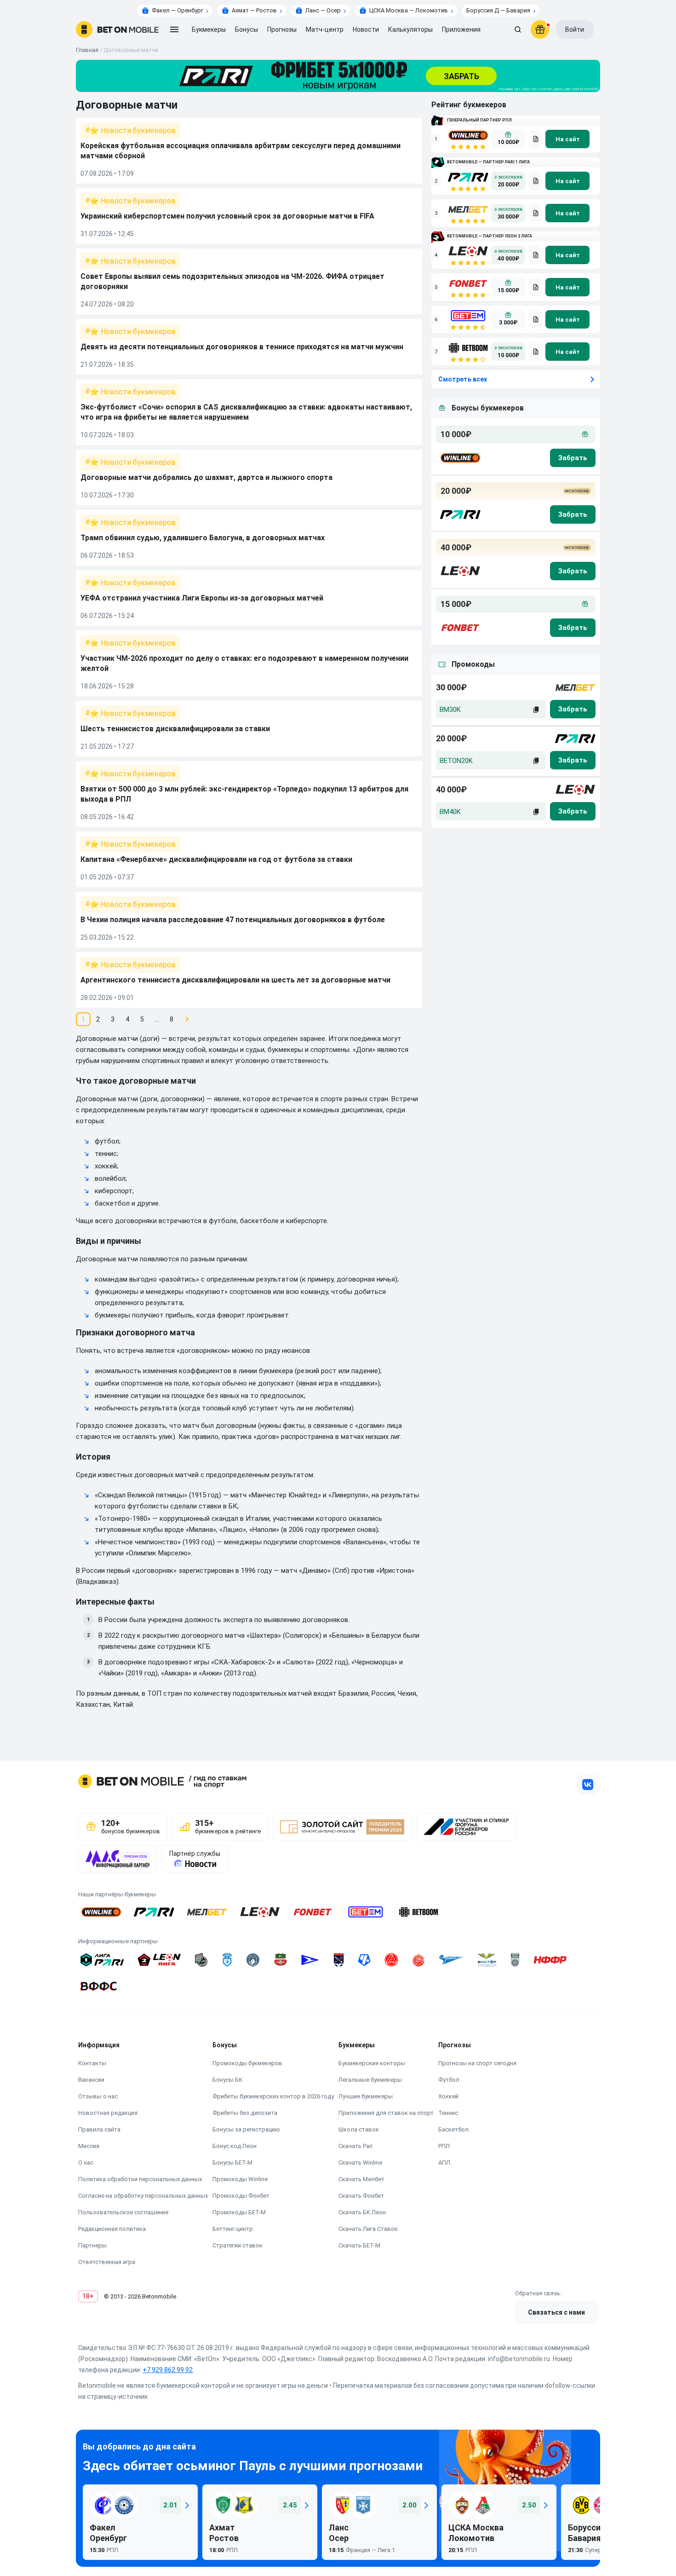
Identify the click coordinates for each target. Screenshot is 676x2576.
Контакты (92, 2063)
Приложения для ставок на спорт (386, 2113)
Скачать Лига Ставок (368, 2229)
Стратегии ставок (238, 2245)
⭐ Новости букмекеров (133, 130)
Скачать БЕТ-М (359, 2245)
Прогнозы (282, 29)
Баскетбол (453, 2129)
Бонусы (246, 29)
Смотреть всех (463, 379)
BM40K (450, 812)
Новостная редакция (108, 2113)
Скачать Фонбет (361, 2196)
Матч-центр (325, 29)
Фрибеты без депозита (245, 2113)
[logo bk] (460, 458)
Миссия (89, 2146)
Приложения (461, 29)
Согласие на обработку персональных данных (143, 2196)
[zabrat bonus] (573, 458)
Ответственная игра (107, 2262)
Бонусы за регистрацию (246, 2129)
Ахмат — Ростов (254, 10)
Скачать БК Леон (362, 2212)
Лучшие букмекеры (366, 2096)
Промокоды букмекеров (247, 2063)
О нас (86, 2163)
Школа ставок (359, 2129)
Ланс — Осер (323, 10)
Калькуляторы (410, 29)
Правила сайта (99, 2129)
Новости (366, 29)
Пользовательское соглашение (123, 2212)
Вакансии (91, 2080)
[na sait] (567, 139)
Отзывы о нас (98, 2096)
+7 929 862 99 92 (168, 2370)
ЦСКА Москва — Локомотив (409, 10)
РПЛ (444, 2146)
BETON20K (456, 761)
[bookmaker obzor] (535, 139)
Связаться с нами (556, 2312)
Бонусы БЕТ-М (232, 2163)
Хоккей (448, 2096)
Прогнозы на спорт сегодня (477, 2063)
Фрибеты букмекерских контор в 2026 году (273, 2096)
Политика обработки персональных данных (140, 2179)
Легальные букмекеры (370, 2080)
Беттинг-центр (233, 2229)
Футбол (449, 2080)
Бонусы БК (227, 2080)
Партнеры (92, 2245)
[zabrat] (573, 709)
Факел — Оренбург (178, 10)
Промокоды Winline (240, 2179)
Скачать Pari (355, 2146)
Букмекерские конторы (372, 2063)
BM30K (450, 710)
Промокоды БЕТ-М (239, 2212)
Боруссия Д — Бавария (498, 10)
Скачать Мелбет (361, 2179)
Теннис (448, 2113)
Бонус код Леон (235, 2146)
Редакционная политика (112, 2229)
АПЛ (444, 2163)
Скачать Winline (360, 2163)
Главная (87, 50)
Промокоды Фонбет (241, 2196)
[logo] (117, 29)
